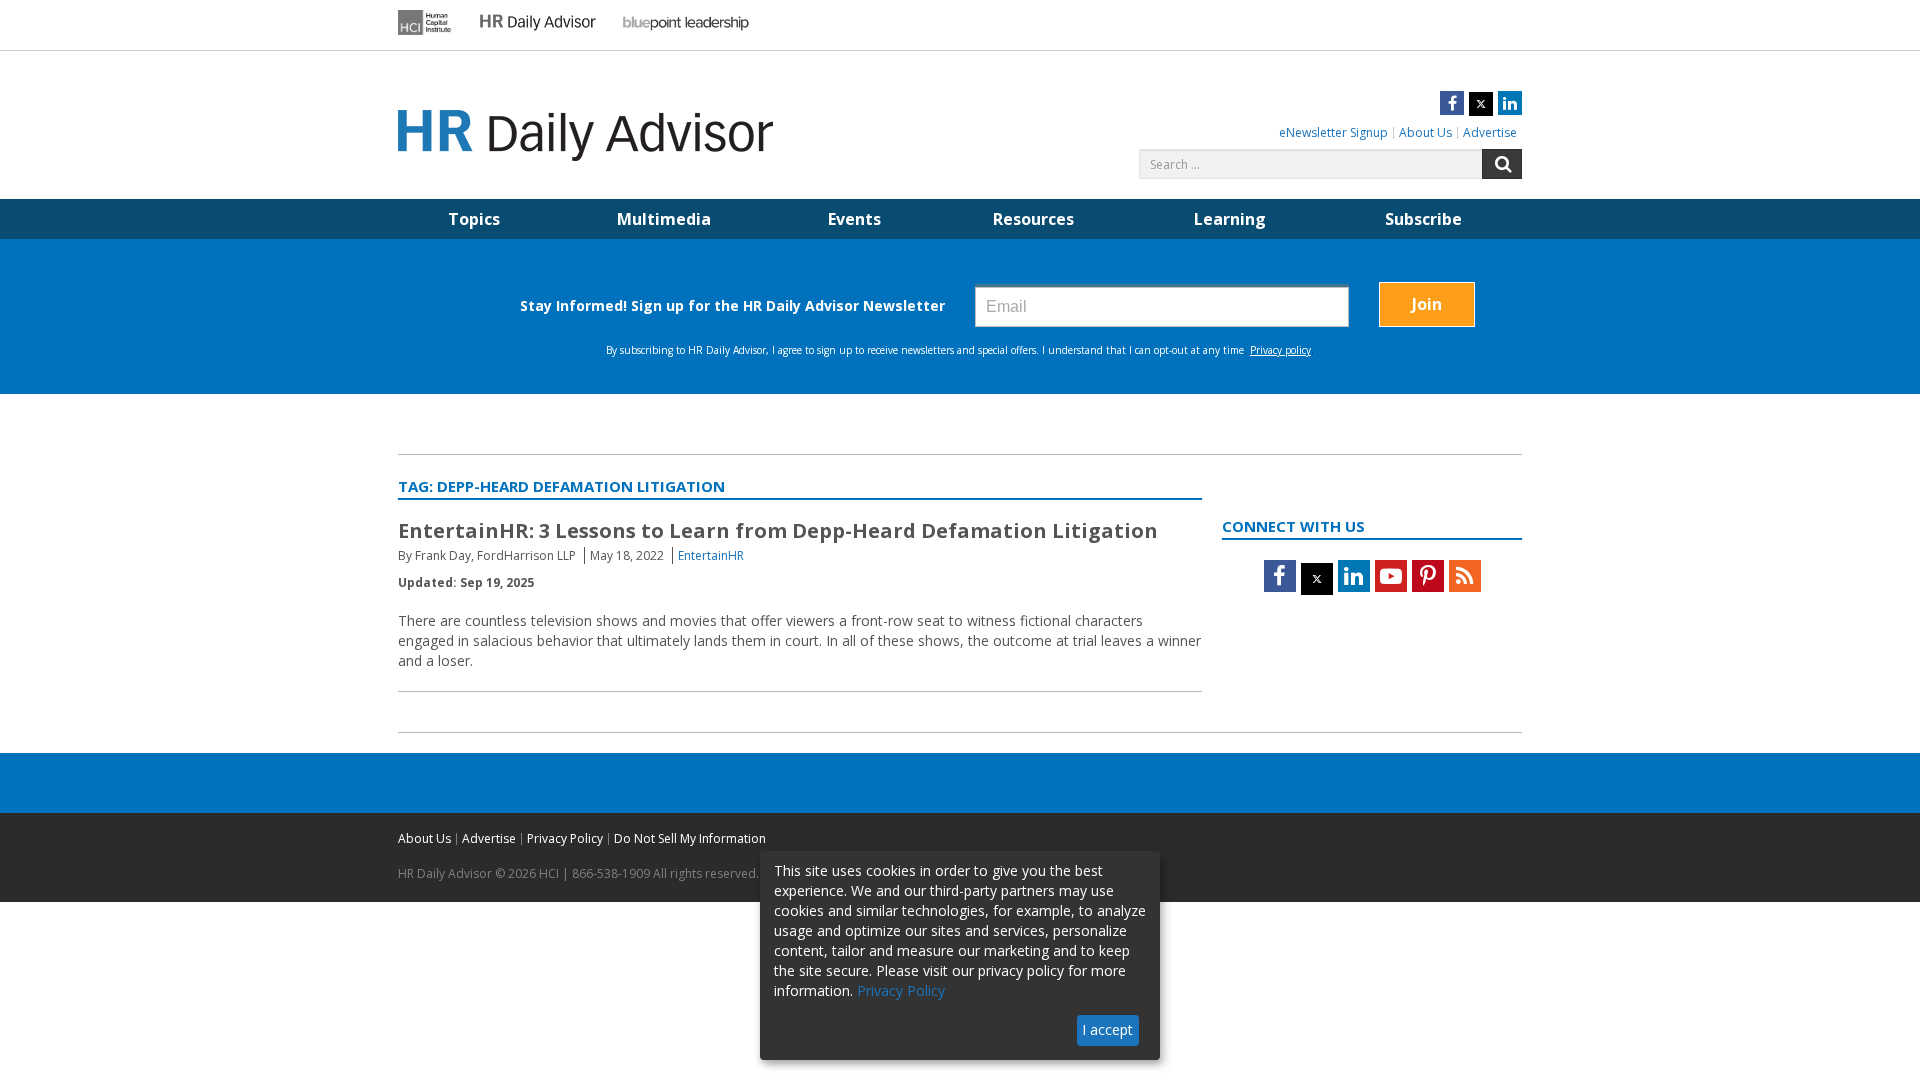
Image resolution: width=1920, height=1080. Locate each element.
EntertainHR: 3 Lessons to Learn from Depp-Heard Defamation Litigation (778, 530)
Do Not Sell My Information (690, 838)
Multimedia (664, 219)
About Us (1425, 132)
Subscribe (1423, 219)
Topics (474, 219)
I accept (1107, 1029)
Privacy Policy (565, 838)
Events (854, 219)
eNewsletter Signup (1333, 132)
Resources (1033, 219)
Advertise (1490, 132)
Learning (1230, 219)
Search (1502, 164)
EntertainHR (711, 555)
